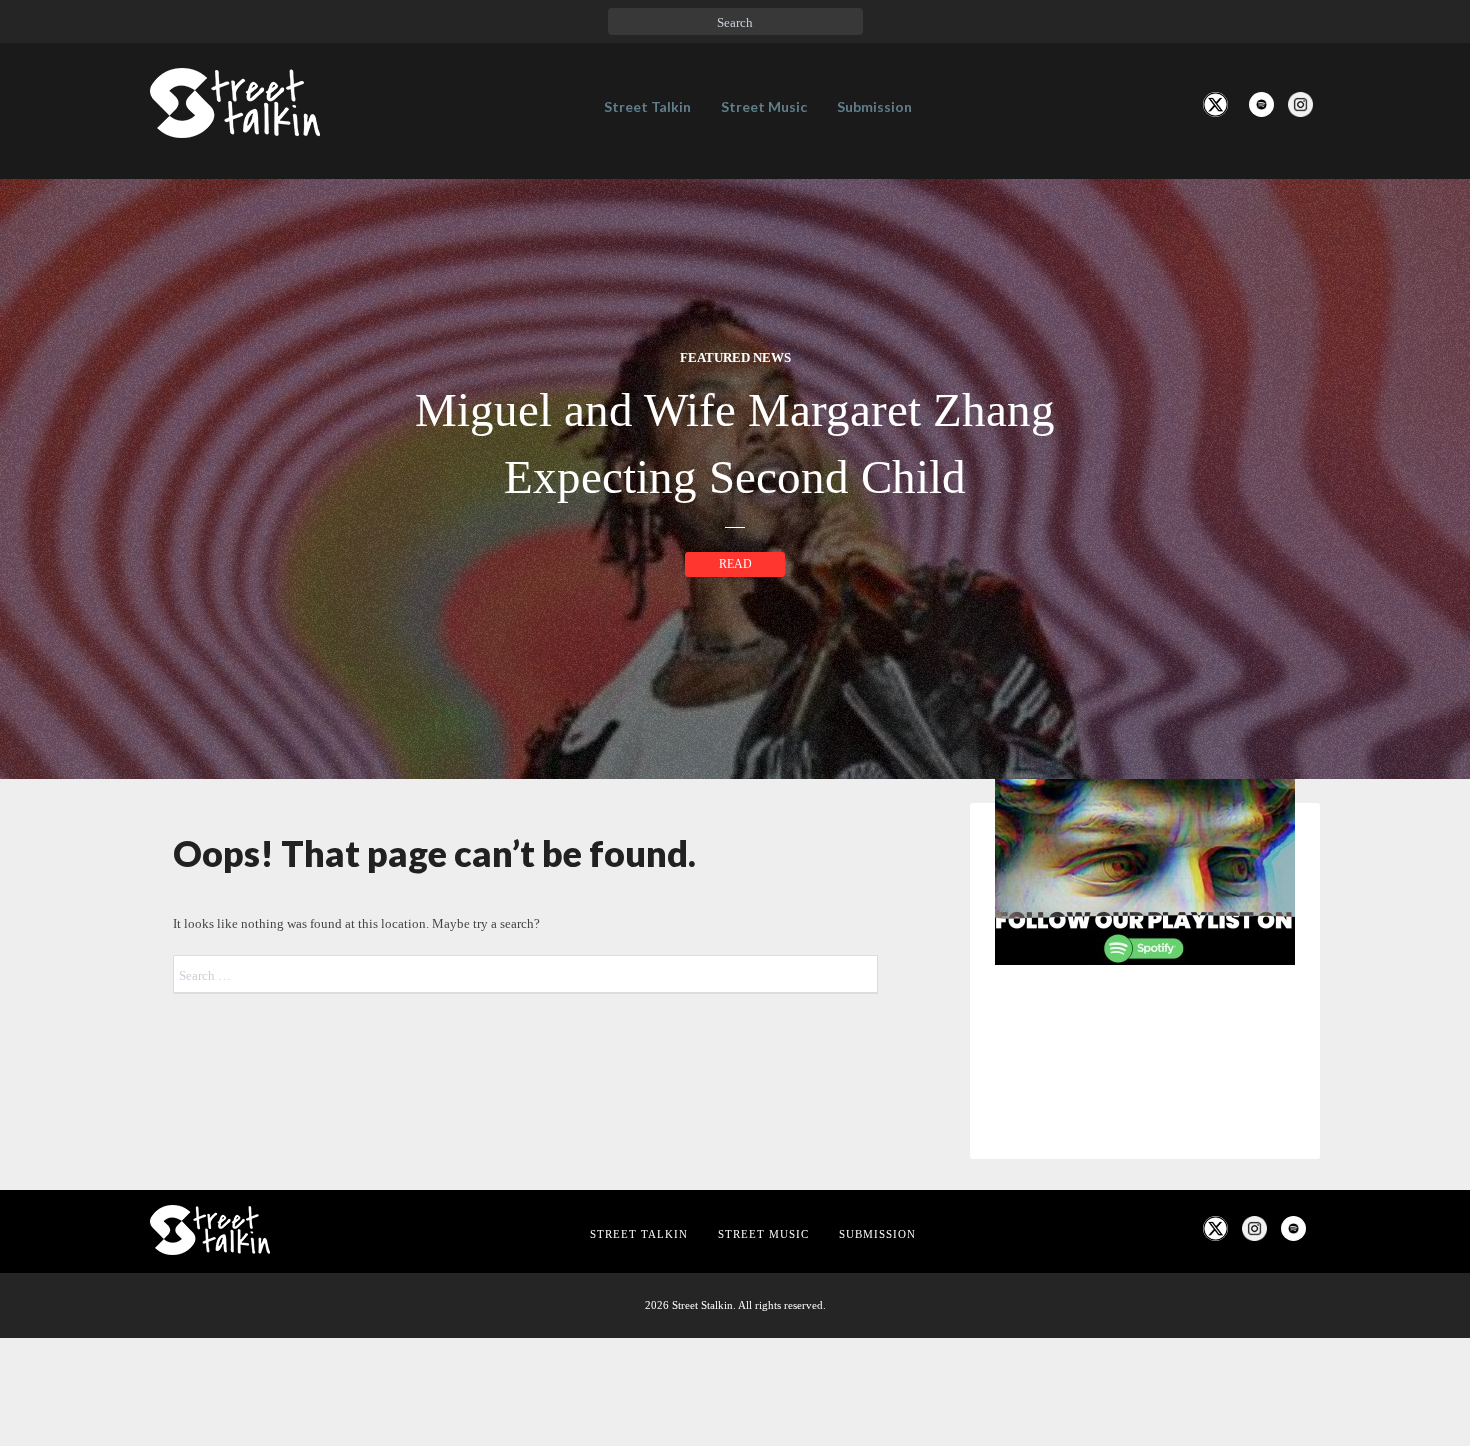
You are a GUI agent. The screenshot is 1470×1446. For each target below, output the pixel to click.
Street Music (764, 106)
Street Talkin (647, 106)
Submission (874, 106)
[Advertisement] (1145, 1314)
